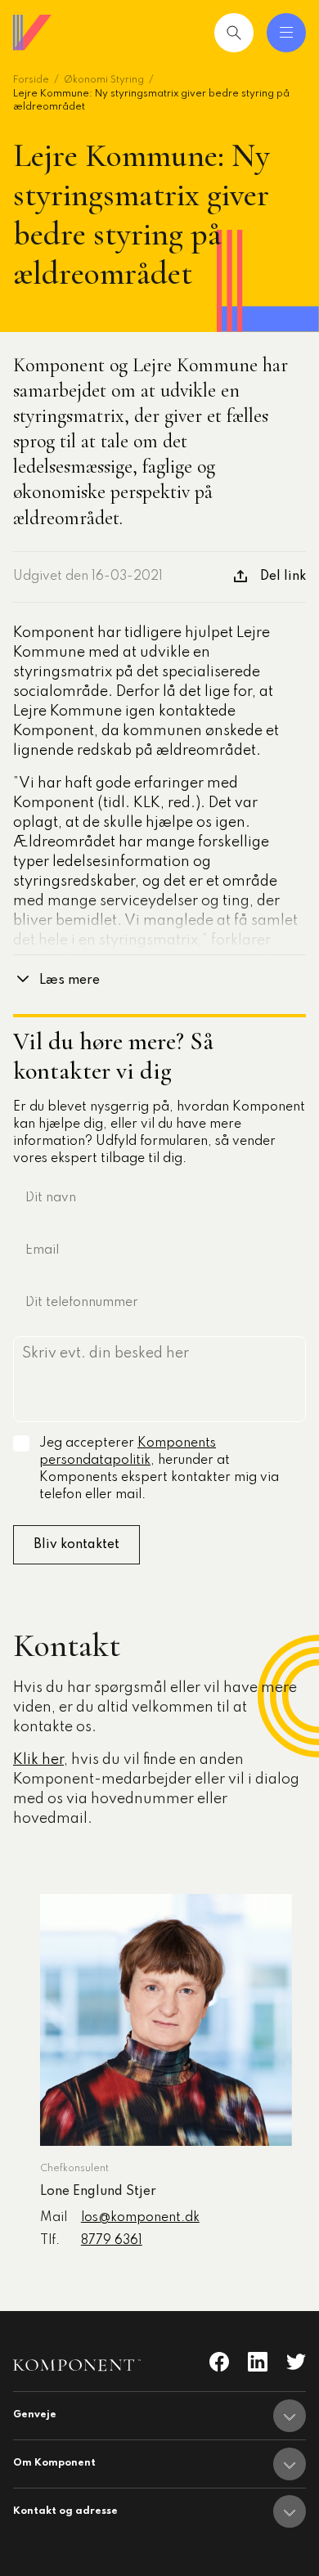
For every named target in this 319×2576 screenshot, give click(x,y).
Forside (31, 80)
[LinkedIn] (258, 2362)
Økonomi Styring (104, 80)
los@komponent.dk (140, 2218)
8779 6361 (112, 2241)
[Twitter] (296, 2362)
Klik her (38, 1760)
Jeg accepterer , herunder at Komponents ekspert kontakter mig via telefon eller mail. (159, 1469)
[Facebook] (219, 2362)
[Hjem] (33, 33)
